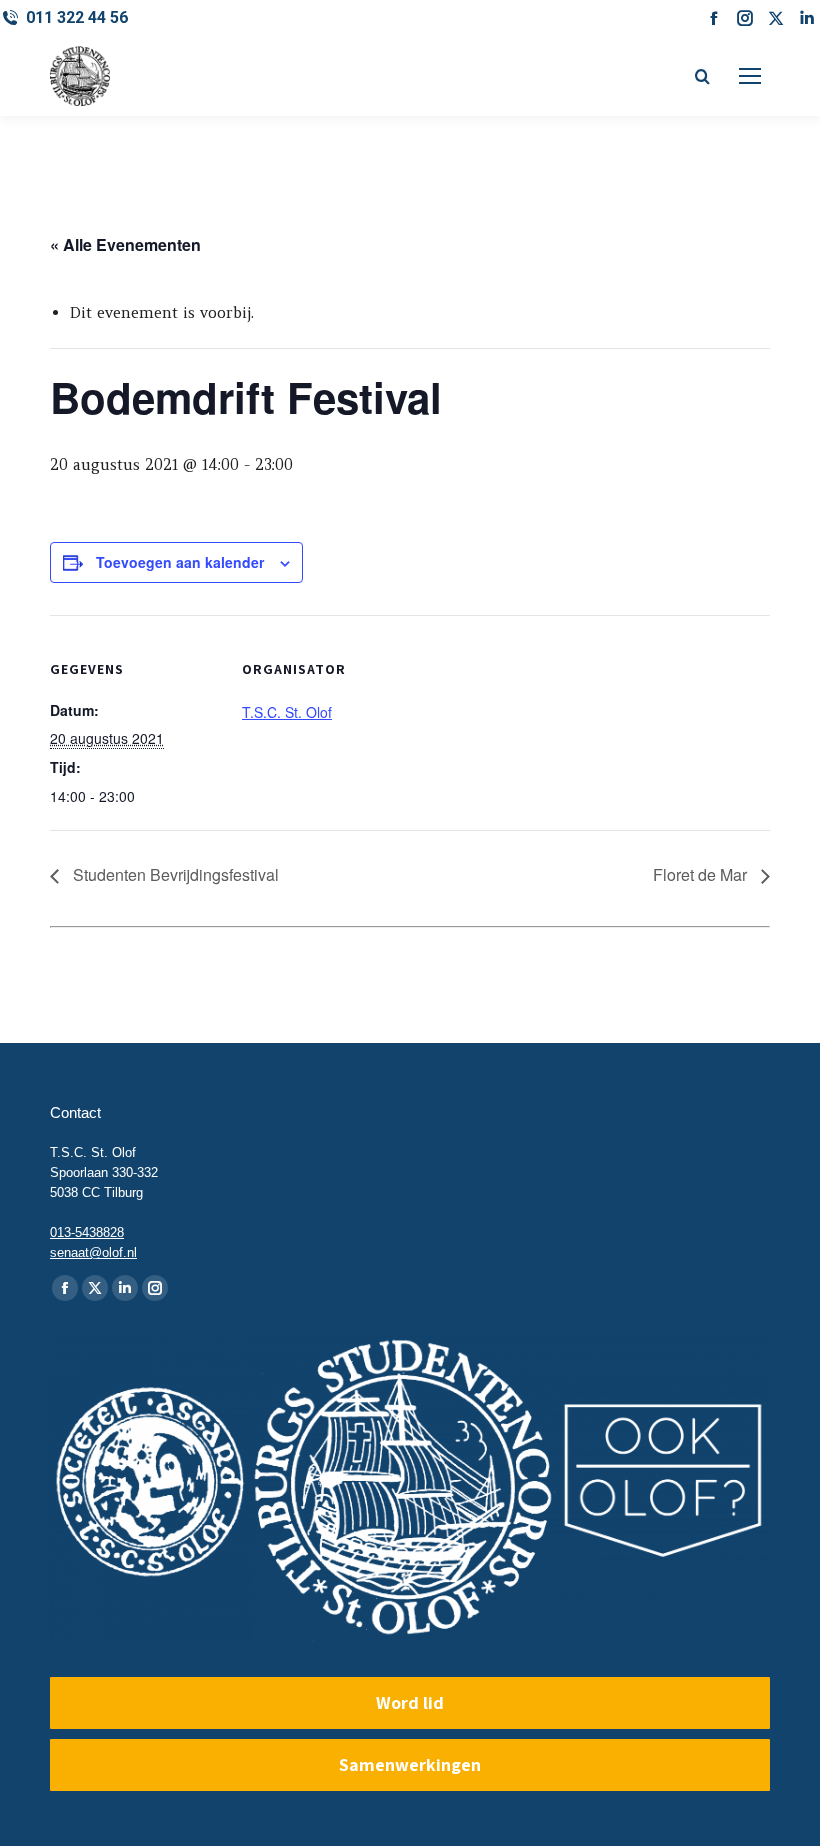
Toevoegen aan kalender (180, 562)
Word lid (410, 1702)
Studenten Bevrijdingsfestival (174, 874)
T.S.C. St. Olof (287, 712)
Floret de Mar (702, 874)
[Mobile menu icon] (750, 76)
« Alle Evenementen (125, 244)
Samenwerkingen (410, 1764)
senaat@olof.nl (93, 1252)
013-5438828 (87, 1232)
